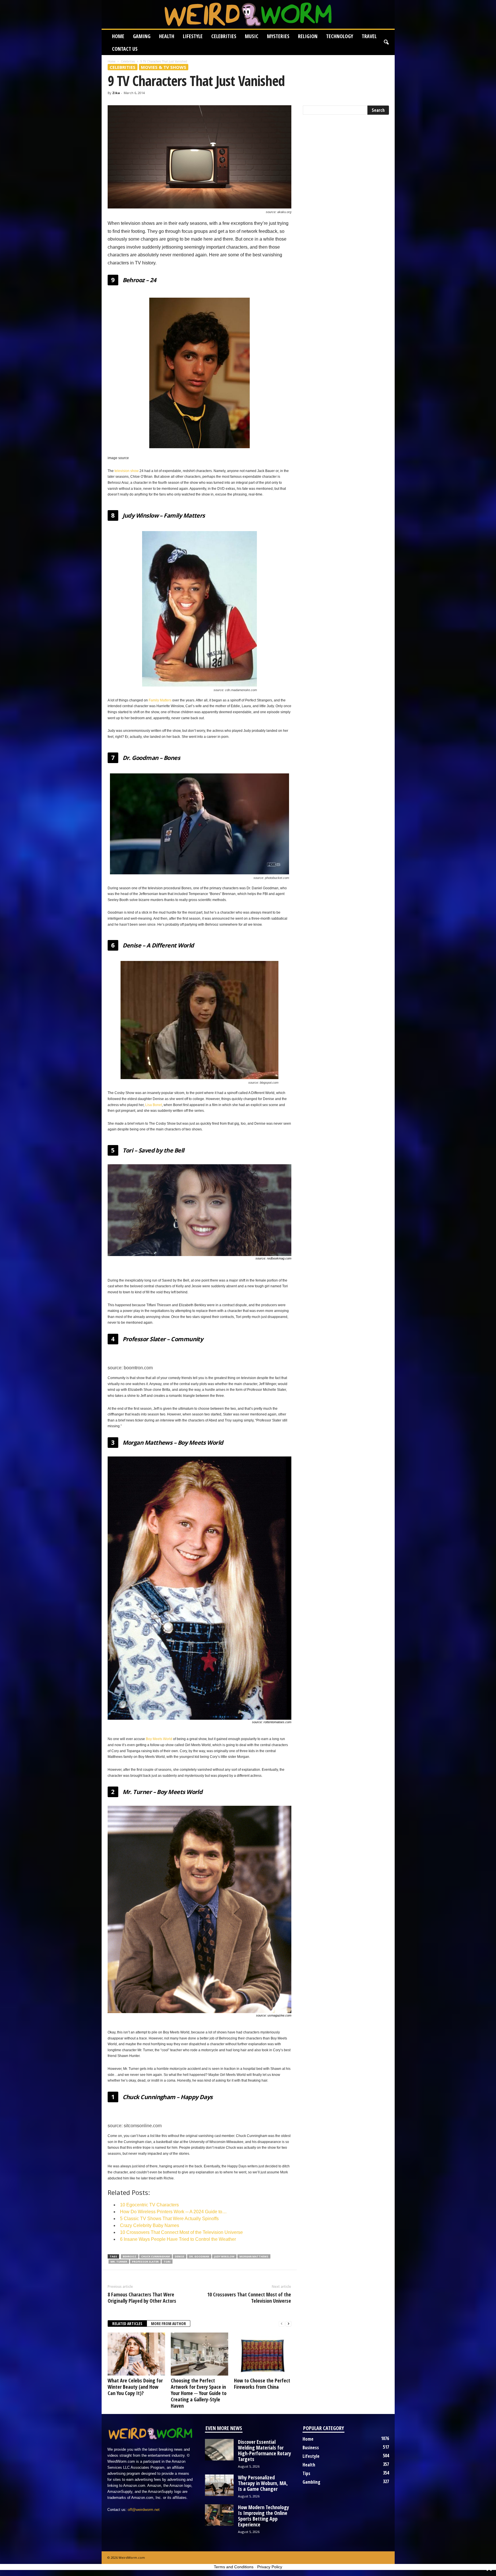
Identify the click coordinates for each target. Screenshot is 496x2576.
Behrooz (130, 2256)
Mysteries (278, 36)
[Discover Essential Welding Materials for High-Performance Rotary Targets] (219, 2450)
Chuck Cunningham (156, 2256)
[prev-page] (282, 2324)
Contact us (125, 49)
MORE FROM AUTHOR (168, 2324)
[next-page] (288, 2324)
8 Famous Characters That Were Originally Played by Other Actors (142, 2298)
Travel (369, 36)
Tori (167, 2262)
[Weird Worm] (248, 14)
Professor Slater (145, 2262)
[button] (386, 42)
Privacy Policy (270, 2567)
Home (118, 36)
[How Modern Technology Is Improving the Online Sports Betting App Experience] (219, 2515)
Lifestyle (193, 36)
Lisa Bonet (154, 1105)
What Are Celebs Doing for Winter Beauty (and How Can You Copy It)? (135, 2387)
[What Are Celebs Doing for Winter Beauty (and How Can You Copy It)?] (136, 2354)
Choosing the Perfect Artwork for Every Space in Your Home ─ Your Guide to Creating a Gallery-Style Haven (199, 2393)
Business (311, 2448)
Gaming (142, 36)
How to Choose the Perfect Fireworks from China (262, 2384)
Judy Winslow (224, 2256)
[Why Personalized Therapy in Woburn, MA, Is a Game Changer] (219, 2485)
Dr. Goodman (199, 2256)
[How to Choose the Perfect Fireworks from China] (263, 2354)
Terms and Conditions (234, 2567)
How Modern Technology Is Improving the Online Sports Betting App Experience (263, 2516)
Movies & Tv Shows (164, 67)
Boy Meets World (159, 1739)
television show (127, 471)
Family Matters (160, 700)
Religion (308, 36)
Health (167, 36)
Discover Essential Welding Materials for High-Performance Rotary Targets (265, 2450)
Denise (180, 2256)
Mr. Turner (119, 2262)
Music (252, 36)
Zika (116, 93)
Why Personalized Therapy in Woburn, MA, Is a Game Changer (263, 2483)
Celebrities (224, 36)
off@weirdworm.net (144, 2510)
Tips (306, 2473)
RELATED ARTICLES (127, 2324)
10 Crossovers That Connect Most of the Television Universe (249, 2298)
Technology (340, 36)
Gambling (311, 2482)
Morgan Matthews (254, 2256)
